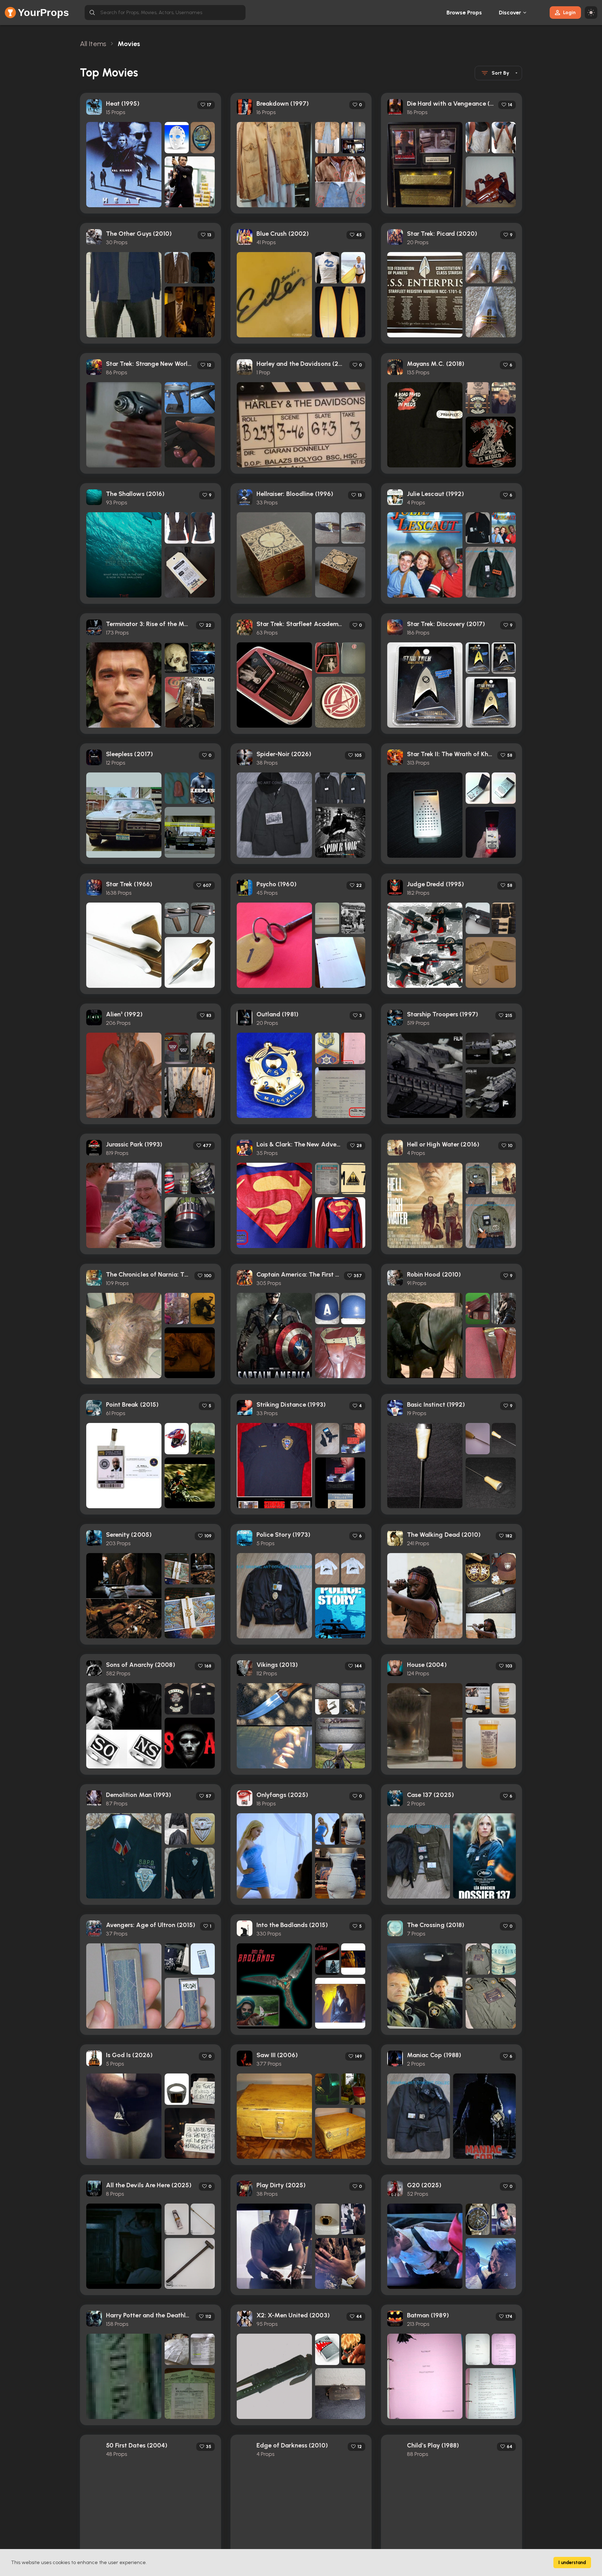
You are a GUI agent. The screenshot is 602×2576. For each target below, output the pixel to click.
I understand (572, 2563)
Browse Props (464, 13)
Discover (510, 13)
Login (569, 12)
